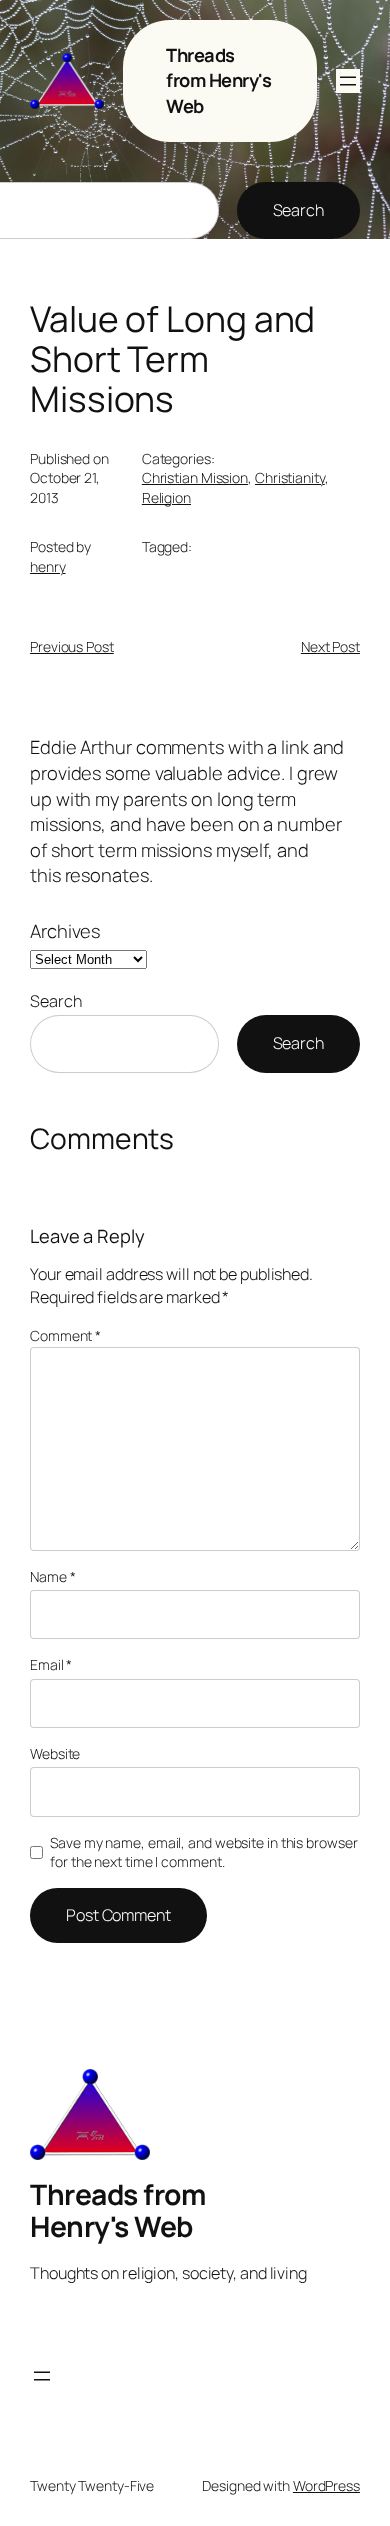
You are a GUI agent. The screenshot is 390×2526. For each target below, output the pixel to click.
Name (52, 1576)
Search (298, 210)
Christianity (290, 477)
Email (51, 1664)
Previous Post (72, 646)
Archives (65, 931)
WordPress (326, 2485)
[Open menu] (348, 81)
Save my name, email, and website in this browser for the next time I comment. (203, 1852)
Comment (65, 1335)
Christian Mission (195, 477)
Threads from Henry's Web (218, 80)
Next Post (330, 646)
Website (55, 1753)
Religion (166, 497)
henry (48, 566)
